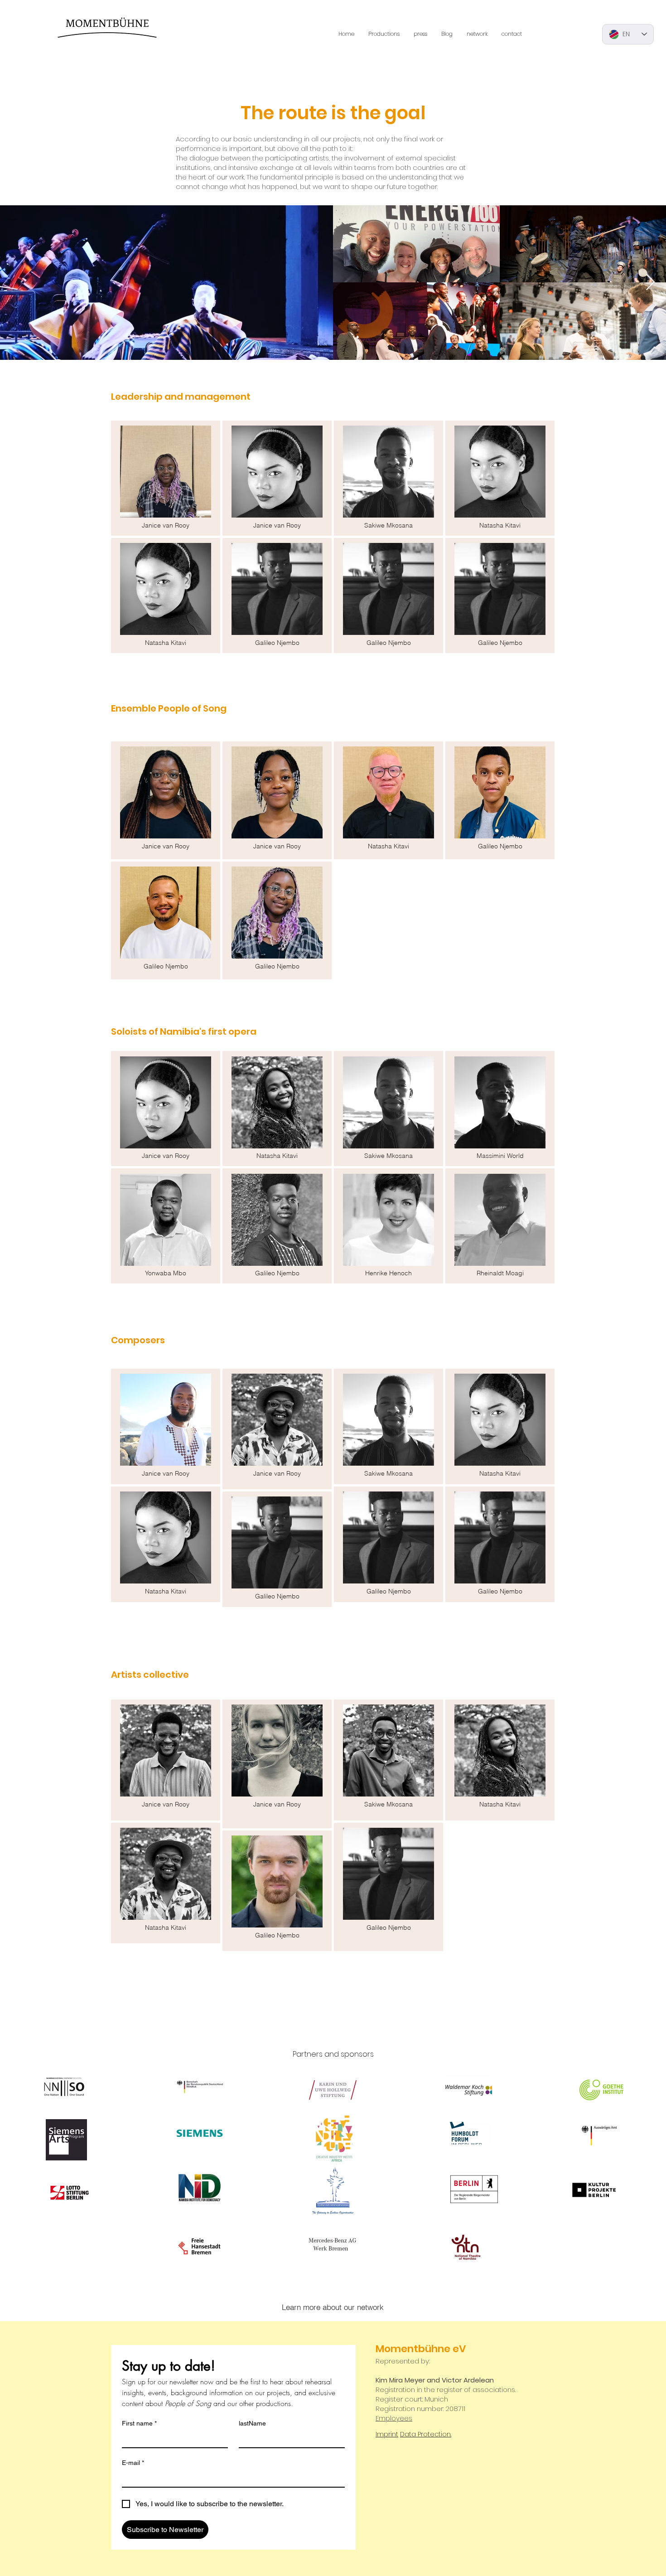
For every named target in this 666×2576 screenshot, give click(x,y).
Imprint (387, 2434)
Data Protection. (426, 2434)
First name (139, 2423)
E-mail (133, 2463)
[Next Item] (650, 283)
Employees (394, 2418)
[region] (166, 478)
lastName (252, 2423)
